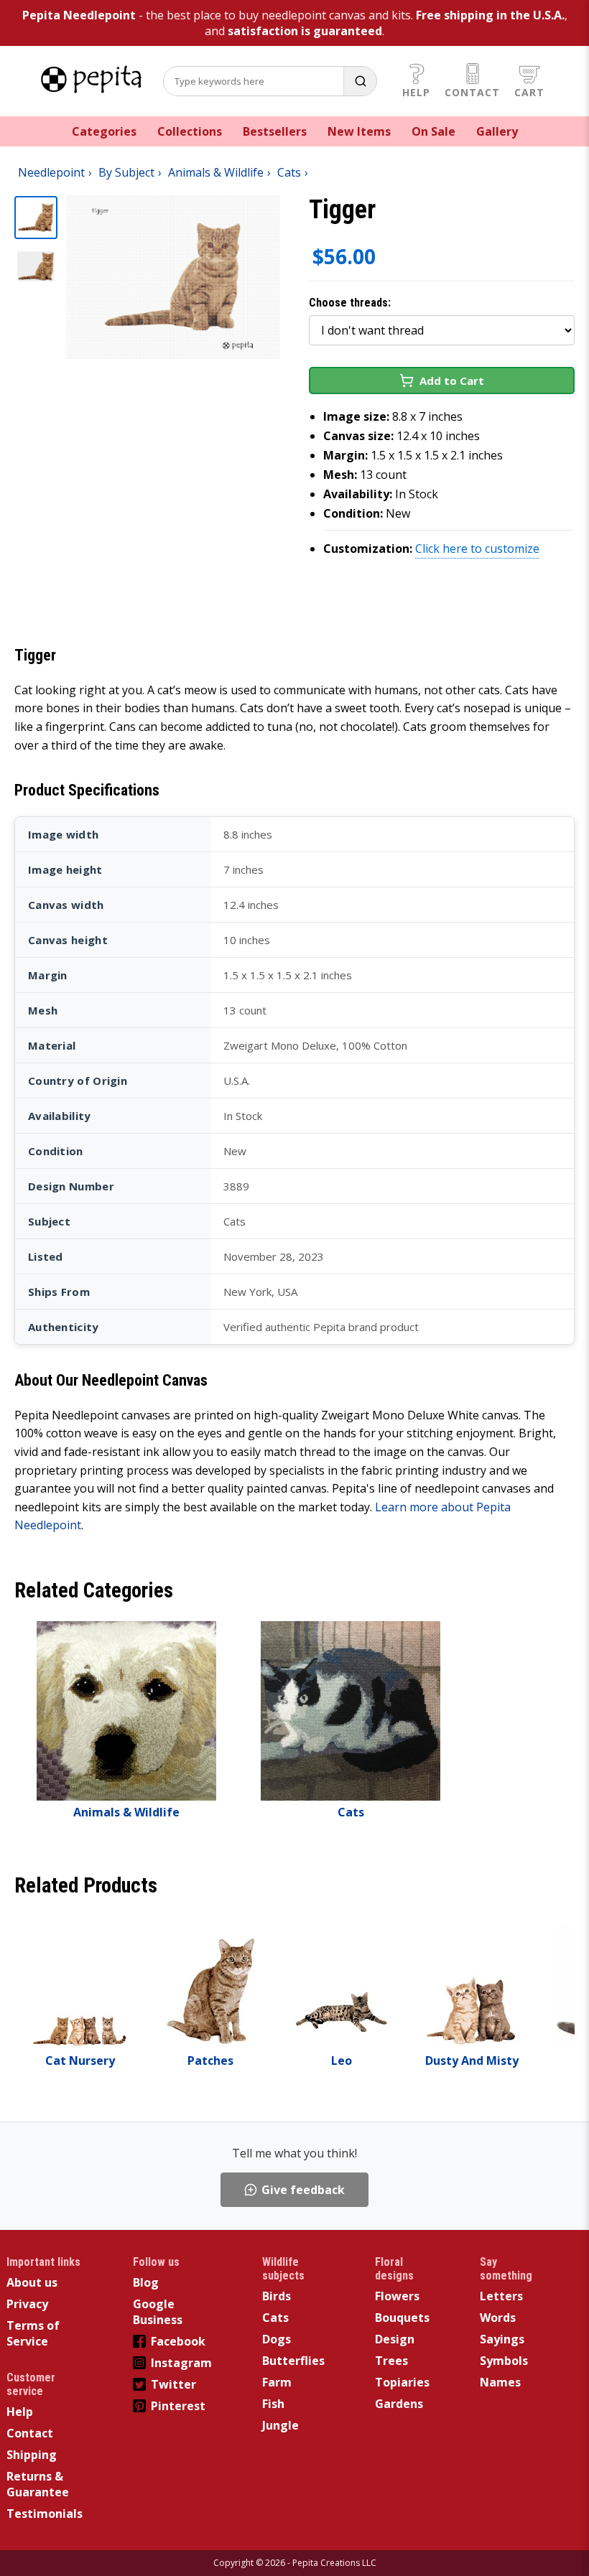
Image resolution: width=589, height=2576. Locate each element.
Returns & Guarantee (38, 2484)
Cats (275, 2318)
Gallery (497, 131)
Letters (501, 2296)
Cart (529, 92)
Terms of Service (33, 2333)
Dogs (277, 2339)
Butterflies (293, 2361)
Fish (273, 2404)
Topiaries (402, 2382)
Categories (104, 131)
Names (500, 2382)
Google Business (158, 2312)
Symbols (504, 2361)
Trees (391, 2361)
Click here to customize (477, 549)
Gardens (399, 2404)
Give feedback (303, 2190)
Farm (277, 2382)
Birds (277, 2296)
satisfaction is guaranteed (305, 31)
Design (395, 2339)
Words (498, 2318)
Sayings (502, 2339)
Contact (472, 92)
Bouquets (402, 2318)
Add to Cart (452, 381)
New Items (359, 131)
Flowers (397, 2296)
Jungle (280, 2425)
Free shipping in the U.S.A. (490, 15)
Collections (190, 131)
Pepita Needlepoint (79, 15)
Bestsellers (275, 131)
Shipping (32, 2455)
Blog (146, 2282)
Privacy (27, 2304)
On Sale (433, 131)
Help (416, 92)
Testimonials (45, 2514)
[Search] (360, 81)
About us (32, 2282)
